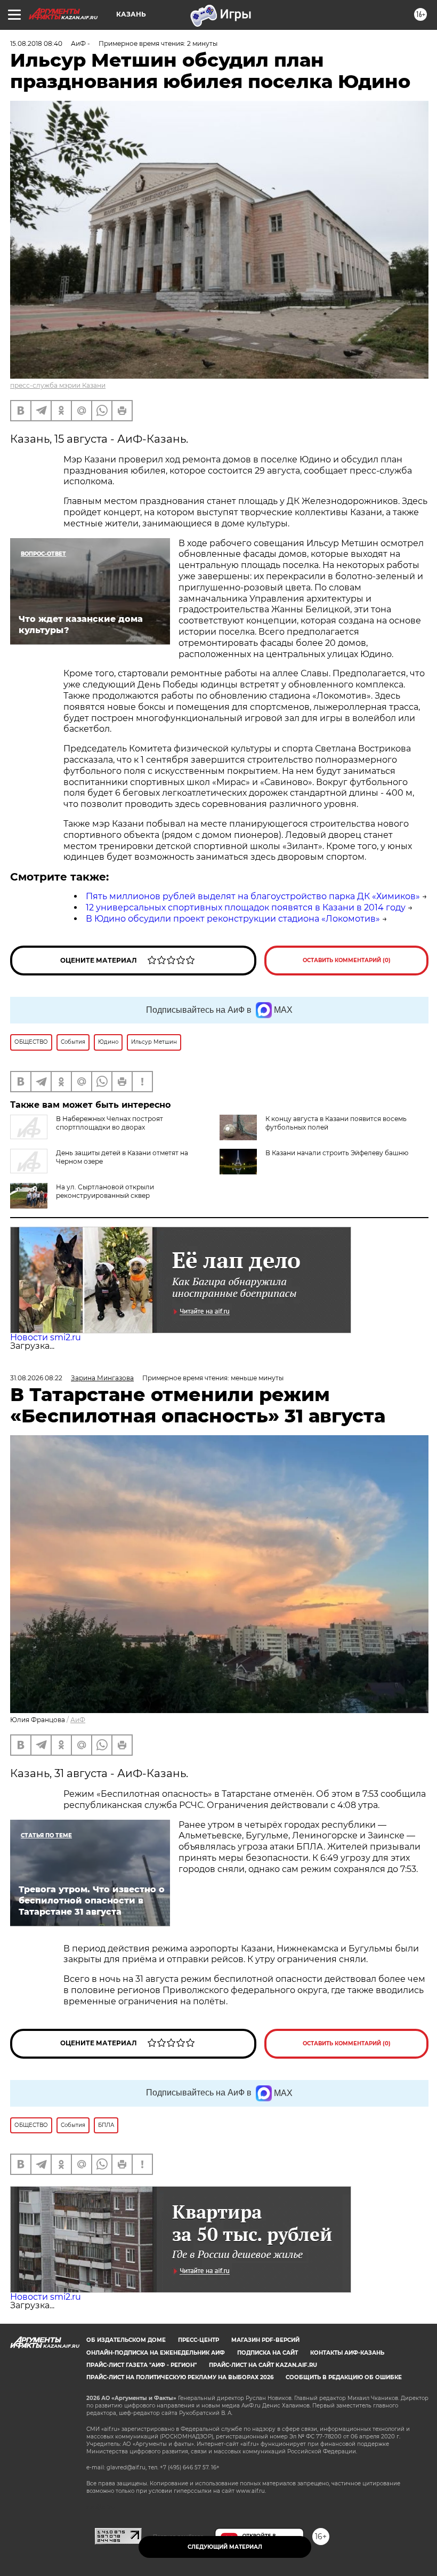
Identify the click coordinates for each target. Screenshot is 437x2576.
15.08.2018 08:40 (36, 43)
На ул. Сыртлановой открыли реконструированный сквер (105, 1191)
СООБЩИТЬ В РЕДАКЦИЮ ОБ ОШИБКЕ (344, 2377)
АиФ (78, 1720)
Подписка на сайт (268, 2353)
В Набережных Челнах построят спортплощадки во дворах (110, 1123)
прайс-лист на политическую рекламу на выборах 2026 (180, 2377)
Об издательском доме (126, 2340)
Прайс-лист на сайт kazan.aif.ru (263, 2365)
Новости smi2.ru (46, 1337)
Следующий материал (225, 2547)
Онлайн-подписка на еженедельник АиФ (156, 2353)
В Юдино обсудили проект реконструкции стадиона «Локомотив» (233, 919)
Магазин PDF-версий (265, 2340)
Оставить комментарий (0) (347, 960)
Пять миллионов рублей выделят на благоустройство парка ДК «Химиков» (253, 896)
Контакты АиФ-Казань (347, 2353)
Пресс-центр (199, 2340)
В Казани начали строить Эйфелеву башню (337, 1153)
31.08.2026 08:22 (36, 1378)
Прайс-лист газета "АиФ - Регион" (141, 2365)
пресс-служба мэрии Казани (58, 385)
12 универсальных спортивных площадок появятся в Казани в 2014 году (246, 907)
